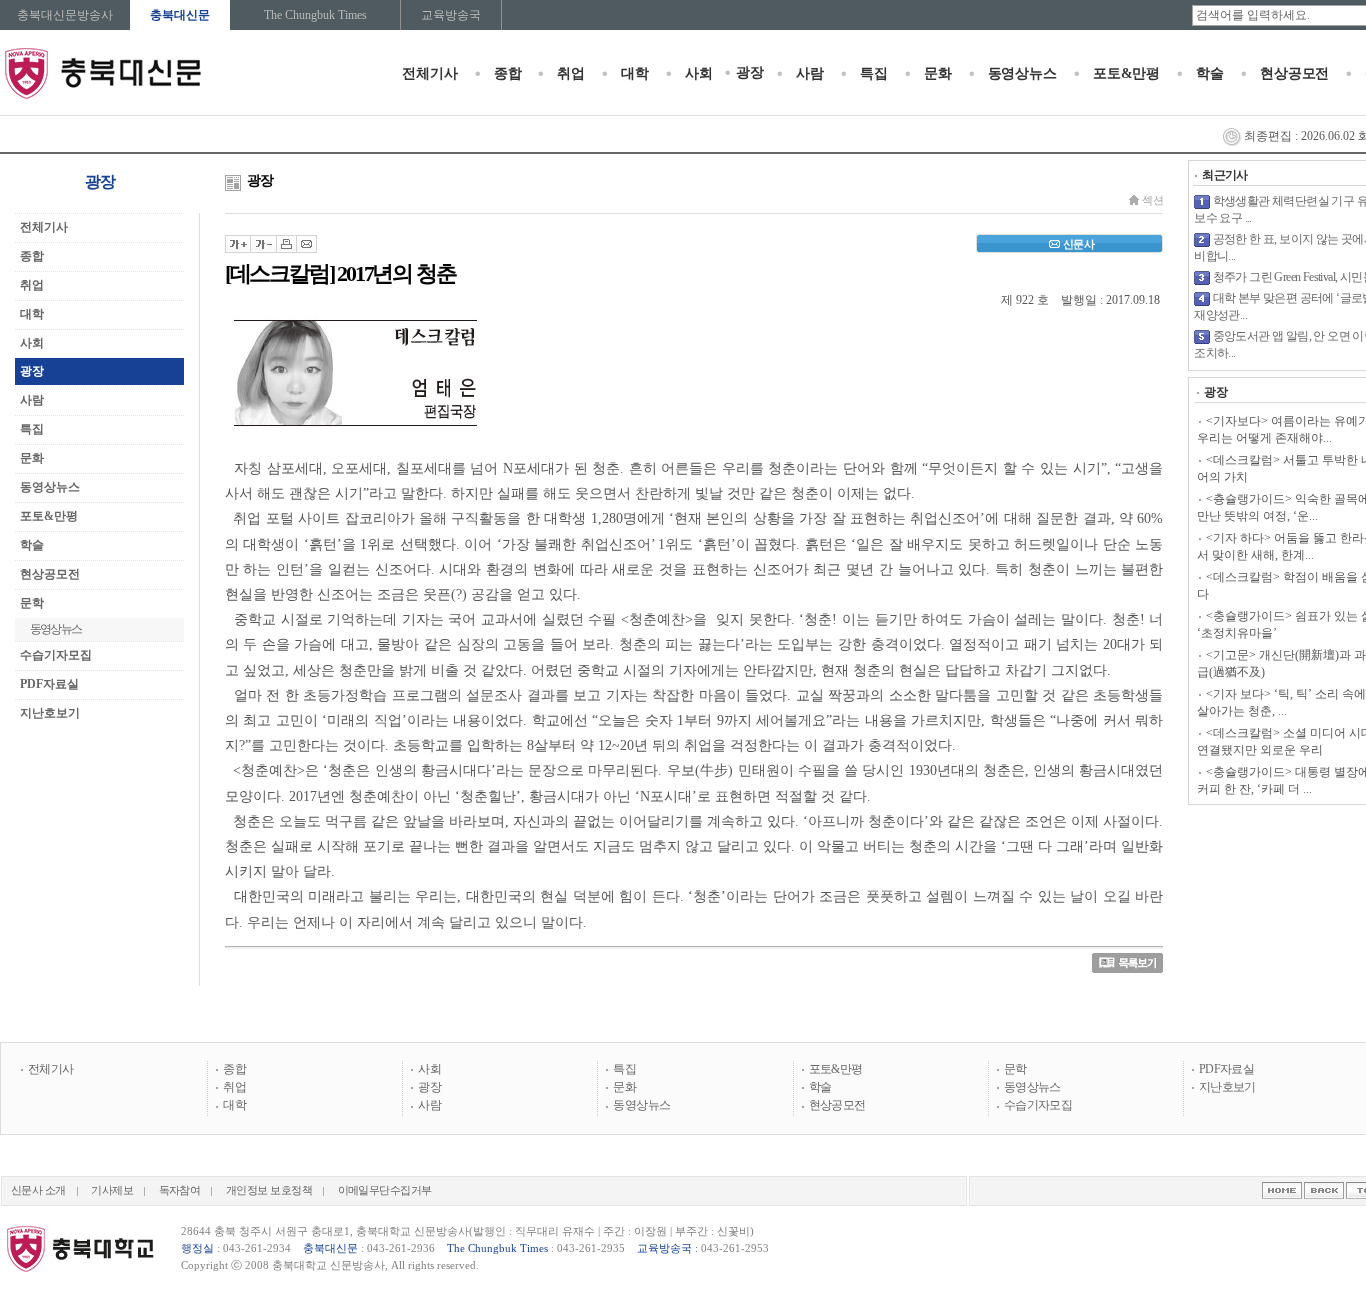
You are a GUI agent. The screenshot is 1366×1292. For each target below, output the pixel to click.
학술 (1210, 73)
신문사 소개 (38, 1190)
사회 (699, 73)
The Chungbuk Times (315, 15)
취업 (571, 73)
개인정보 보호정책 (269, 1190)
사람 (810, 73)
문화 (938, 73)
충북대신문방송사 (65, 15)
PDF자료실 (49, 684)
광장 (750, 72)
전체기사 (429, 73)
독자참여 (180, 1190)
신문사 (1078, 244)
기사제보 (112, 1190)
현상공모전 (1294, 73)
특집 (874, 73)
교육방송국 (451, 15)
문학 (1015, 1069)
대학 (635, 73)
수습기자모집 (56, 655)
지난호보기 (50, 713)
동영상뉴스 (1022, 73)
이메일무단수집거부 (385, 1190)
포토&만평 (1126, 73)
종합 (508, 73)
